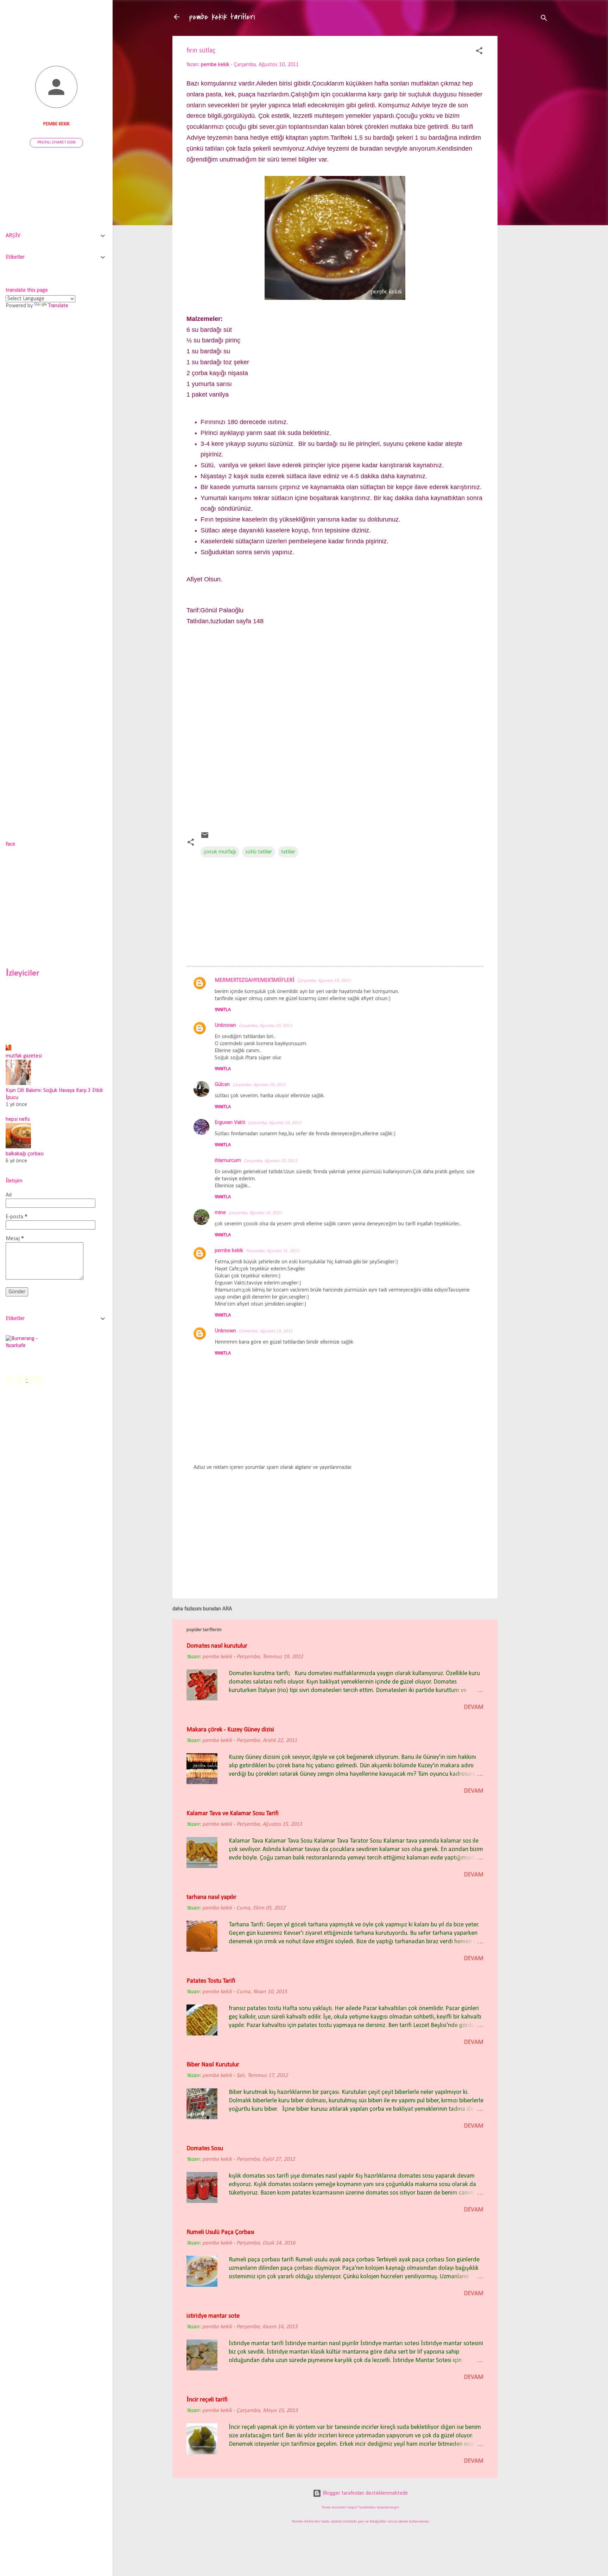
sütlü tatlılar (259, 852)
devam (474, 1707)
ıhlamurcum (228, 1161)
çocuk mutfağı (220, 852)
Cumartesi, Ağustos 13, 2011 (266, 1331)
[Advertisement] (526, 147)
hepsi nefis (18, 1119)
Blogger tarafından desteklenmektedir (365, 2493)
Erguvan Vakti (230, 1123)
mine (220, 1213)
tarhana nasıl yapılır (211, 1897)
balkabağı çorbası (25, 1154)
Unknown (225, 1025)
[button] (479, 52)
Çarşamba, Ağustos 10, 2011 (324, 981)
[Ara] (544, 19)
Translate (58, 306)
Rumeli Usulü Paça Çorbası (220, 2232)
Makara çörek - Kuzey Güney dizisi (230, 1730)
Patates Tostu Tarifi (211, 1981)
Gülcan (222, 1085)
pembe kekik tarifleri (222, 17)
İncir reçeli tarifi (207, 2400)
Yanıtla (223, 1010)
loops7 (353, 2508)
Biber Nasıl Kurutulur (213, 2065)
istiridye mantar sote (213, 2316)
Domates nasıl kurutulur (217, 1646)
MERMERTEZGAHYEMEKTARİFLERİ (255, 980)
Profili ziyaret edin (56, 143)
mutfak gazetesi (24, 1056)
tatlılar (288, 852)
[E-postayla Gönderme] (205, 838)
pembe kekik (229, 1251)
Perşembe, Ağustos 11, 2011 (273, 1251)
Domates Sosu (205, 2149)
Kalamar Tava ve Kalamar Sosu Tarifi (233, 1814)
